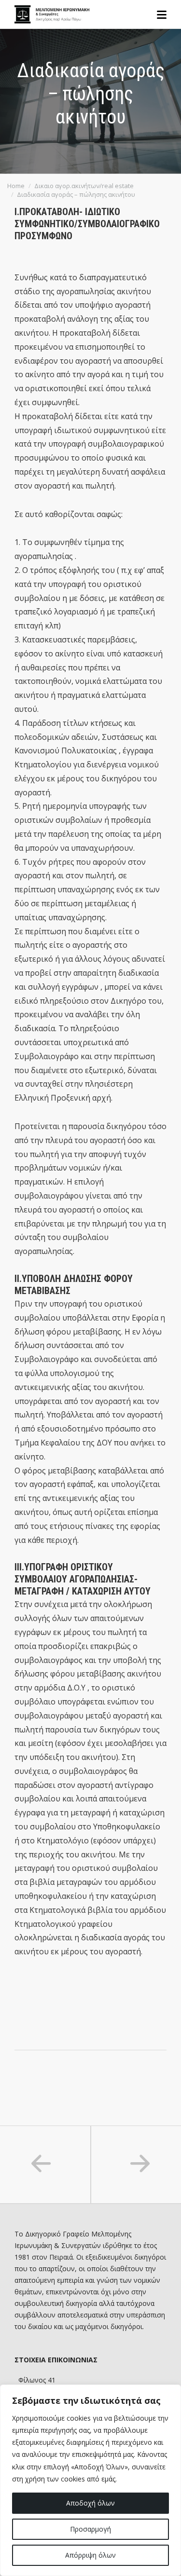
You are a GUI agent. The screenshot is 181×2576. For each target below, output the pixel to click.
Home (16, 186)
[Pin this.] (105, 2065)
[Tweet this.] (76, 2065)
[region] (90, 2480)
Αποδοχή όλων (90, 2503)
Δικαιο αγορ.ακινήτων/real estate (84, 186)
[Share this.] (47, 2065)
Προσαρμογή (90, 2529)
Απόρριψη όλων (90, 2555)
